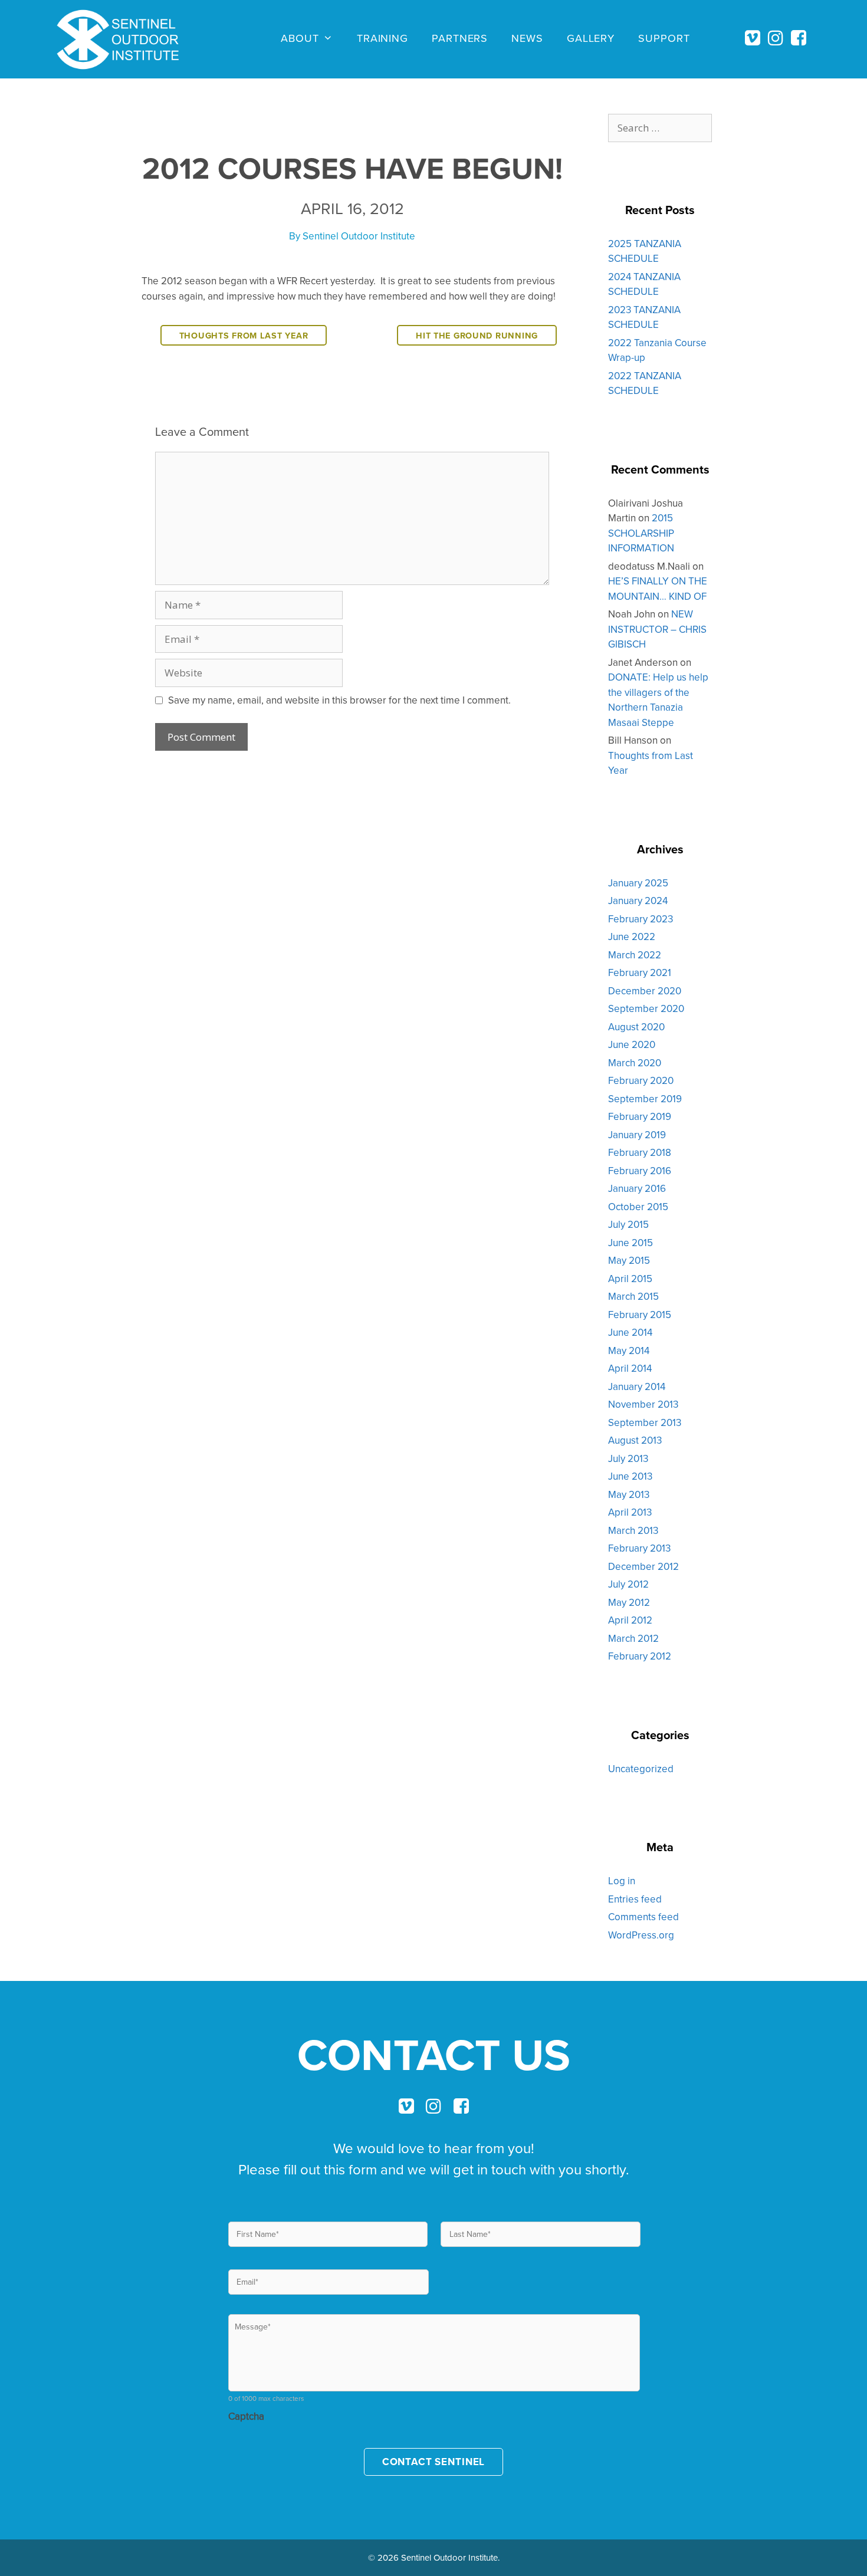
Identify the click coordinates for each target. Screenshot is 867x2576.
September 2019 (645, 1099)
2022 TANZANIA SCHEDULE (645, 383)
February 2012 (640, 1656)
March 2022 (635, 955)
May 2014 (629, 1351)
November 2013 (643, 1404)
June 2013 (630, 1476)
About (300, 38)
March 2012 (633, 1638)
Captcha (246, 2416)
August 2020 (636, 1027)
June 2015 (630, 1243)
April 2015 (630, 1279)
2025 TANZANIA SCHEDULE (645, 251)
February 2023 (641, 919)
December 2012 (643, 1566)
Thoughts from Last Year (244, 335)
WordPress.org (641, 1935)
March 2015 (633, 1296)
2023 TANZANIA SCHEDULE (644, 317)
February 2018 (640, 1152)
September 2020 (646, 1008)
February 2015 (640, 1315)
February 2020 (641, 1080)
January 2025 (638, 883)
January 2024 (638, 901)
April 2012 (630, 1620)
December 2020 (645, 991)
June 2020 (632, 1044)
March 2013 (633, 1530)
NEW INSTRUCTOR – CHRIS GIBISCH (657, 629)
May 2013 (629, 1494)
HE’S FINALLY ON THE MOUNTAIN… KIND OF (658, 589)
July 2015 (628, 1224)
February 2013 (639, 1548)
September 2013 (645, 1422)
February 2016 (640, 1171)
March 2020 (635, 1063)
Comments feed (643, 1917)
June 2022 (632, 937)
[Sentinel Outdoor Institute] (124, 40)
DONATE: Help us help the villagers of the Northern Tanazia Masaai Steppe (658, 700)
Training (382, 38)
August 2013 (635, 1440)
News (527, 38)
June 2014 (630, 1332)
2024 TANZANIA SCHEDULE (644, 284)
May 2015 (629, 1260)
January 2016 (637, 1188)
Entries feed (635, 1899)
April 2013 (630, 1512)
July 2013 (628, 1458)
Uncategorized (641, 1769)
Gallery (591, 38)
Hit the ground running (477, 335)
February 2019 (640, 1116)
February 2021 (640, 972)
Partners (460, 38)
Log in (622, 1881)
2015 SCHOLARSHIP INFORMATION (641, 533)
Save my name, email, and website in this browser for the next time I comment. (339, 700)
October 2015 (638, 1207)
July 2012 (628, 1584)
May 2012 (629, 1602)
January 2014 (637, 1386)
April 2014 (630, 1368)
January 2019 (637, 1135)
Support (664, 38)
